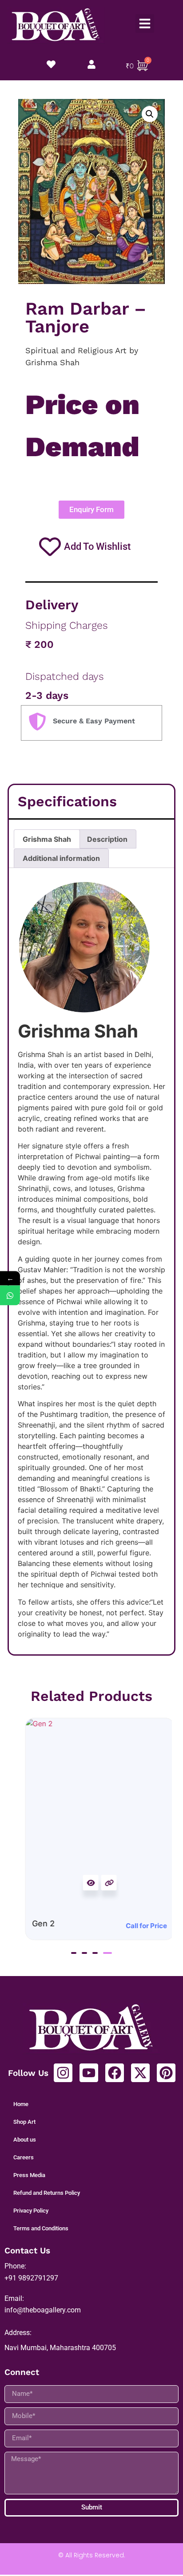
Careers (24, 2157)
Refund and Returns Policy (47, 2193)
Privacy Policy (31, 2211)
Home (21, 2104)
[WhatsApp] (10, 1295)
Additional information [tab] (61, 858)
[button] (145, 24)
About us (25, 2140)
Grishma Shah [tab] (47, 839)
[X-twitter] (140, 2073)
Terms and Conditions (41, 2228)
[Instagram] (63, 2073)
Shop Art (24, 2122)
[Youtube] (89, 2073)
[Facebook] (115, 2073)
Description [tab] (107, 839)
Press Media (29, 2175)
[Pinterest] (166, 2073)
